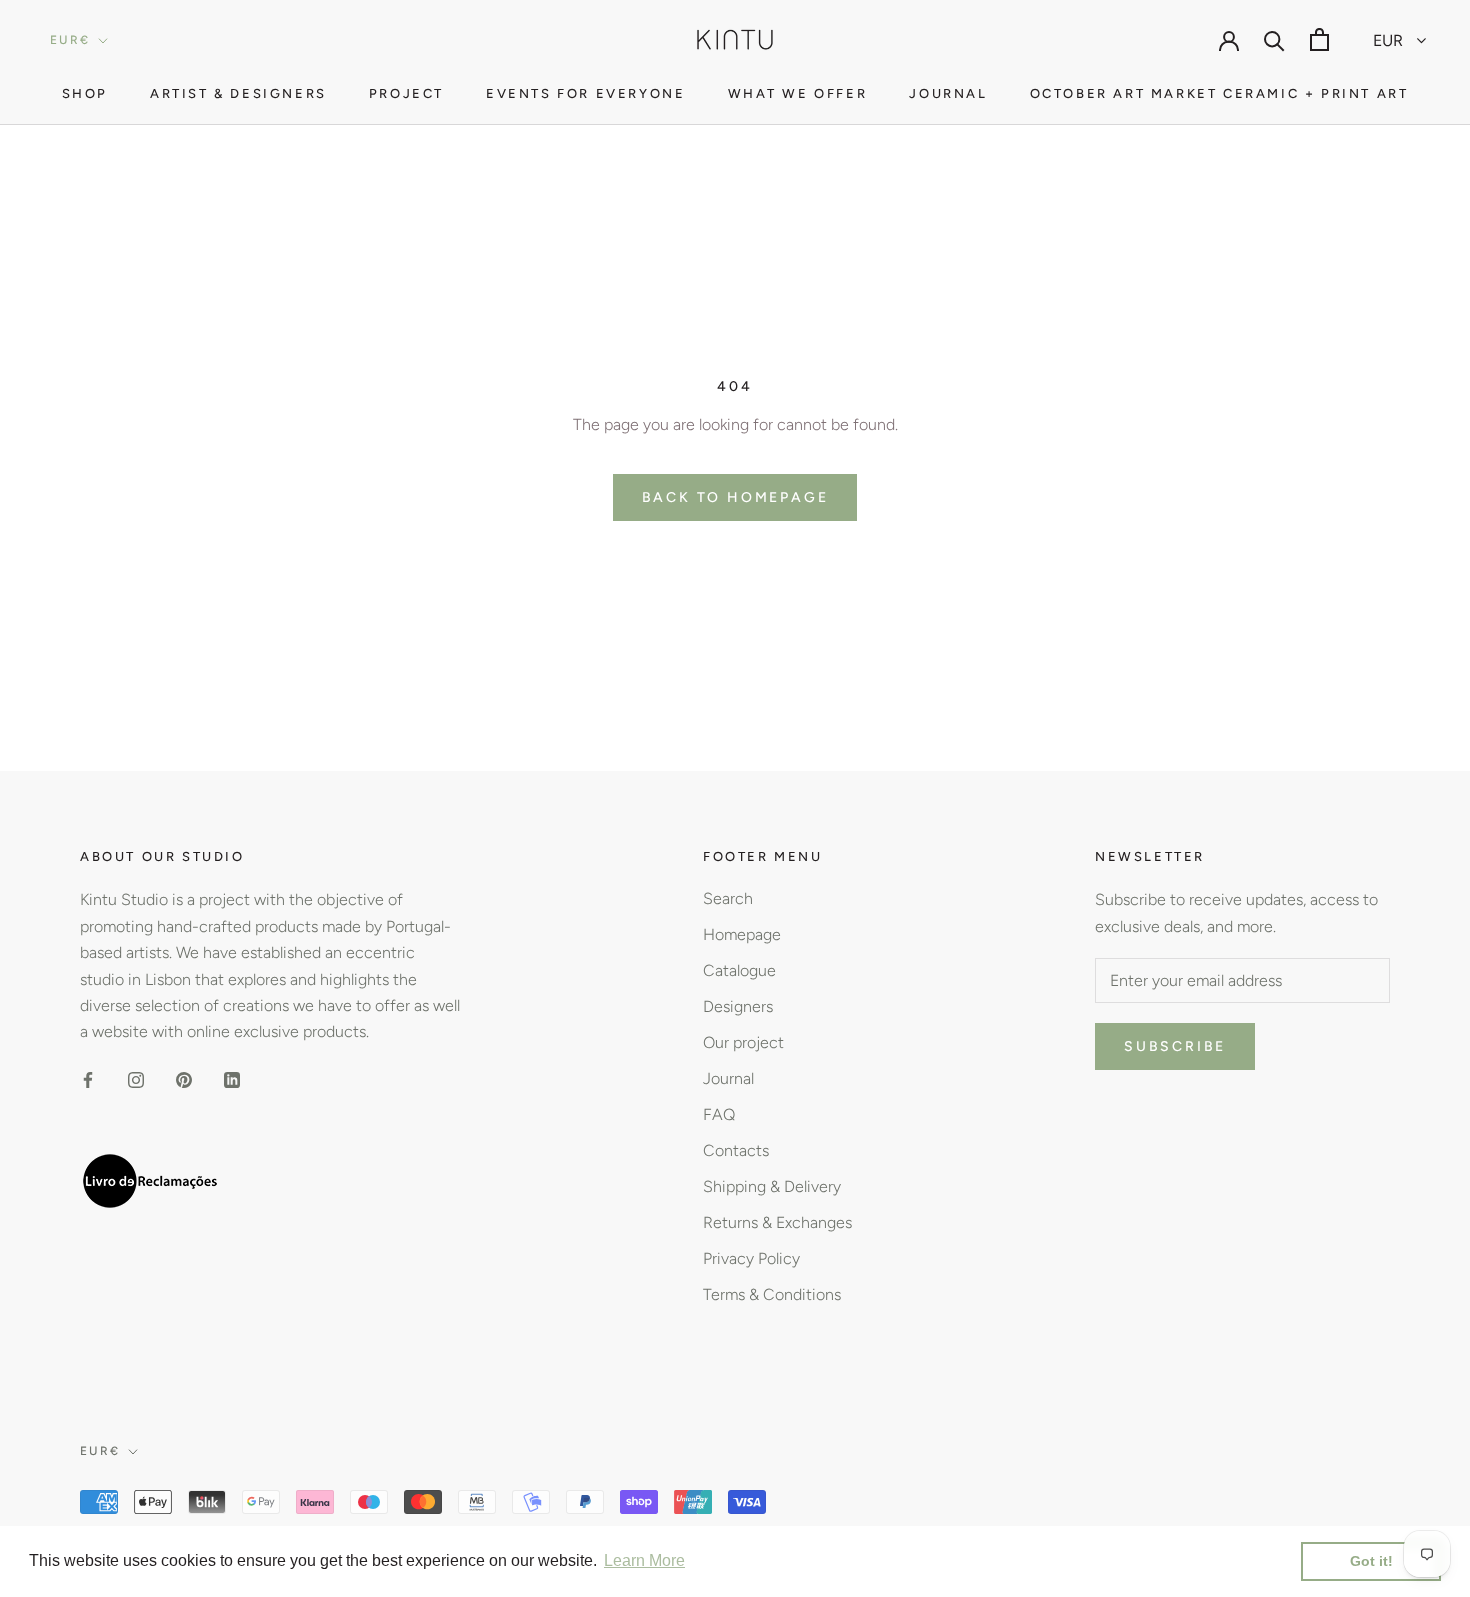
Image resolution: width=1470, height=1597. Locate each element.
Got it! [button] (1371, 1561)
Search (728, 898)
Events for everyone (585, 93)
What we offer (798, 93)
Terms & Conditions (772, 1294)
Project (406, 93)
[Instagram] (136, 1079)
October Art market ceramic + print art (1219, 93)
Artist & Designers (238, 93)
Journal (948, 93)
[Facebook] (88, 1079)
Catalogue (739, 970)
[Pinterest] (184, 1079)
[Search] (1274, 39)
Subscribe (1175, 1046)
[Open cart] (1319, 39)
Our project (743, 1042)
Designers (738, 1006)
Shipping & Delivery (772, 1186)
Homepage (742, 934)
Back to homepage (735, 497)
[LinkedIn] (232, 1079)
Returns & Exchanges (777, 1222)
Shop (85, 93)
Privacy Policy (751, 1258)
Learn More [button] (644, 1560)
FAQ (719, 1114)
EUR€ (70, 40)
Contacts (736, 1150)
